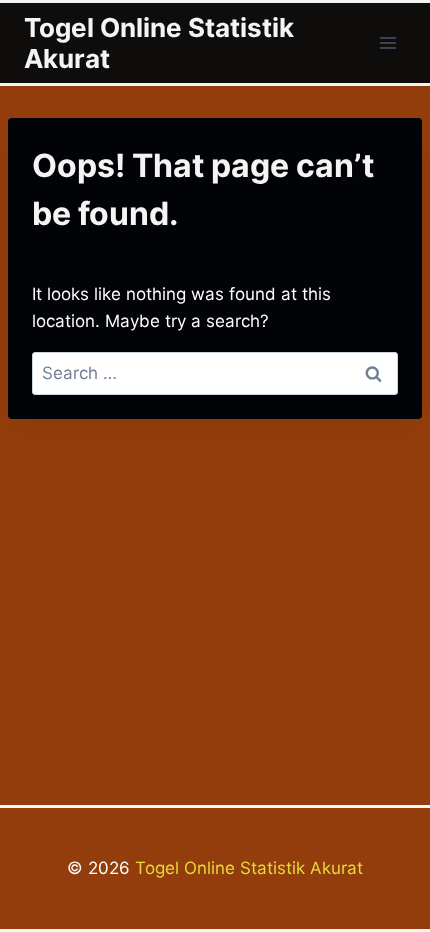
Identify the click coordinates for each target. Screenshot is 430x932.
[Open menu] (387, 42)
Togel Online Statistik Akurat (246, 868)
